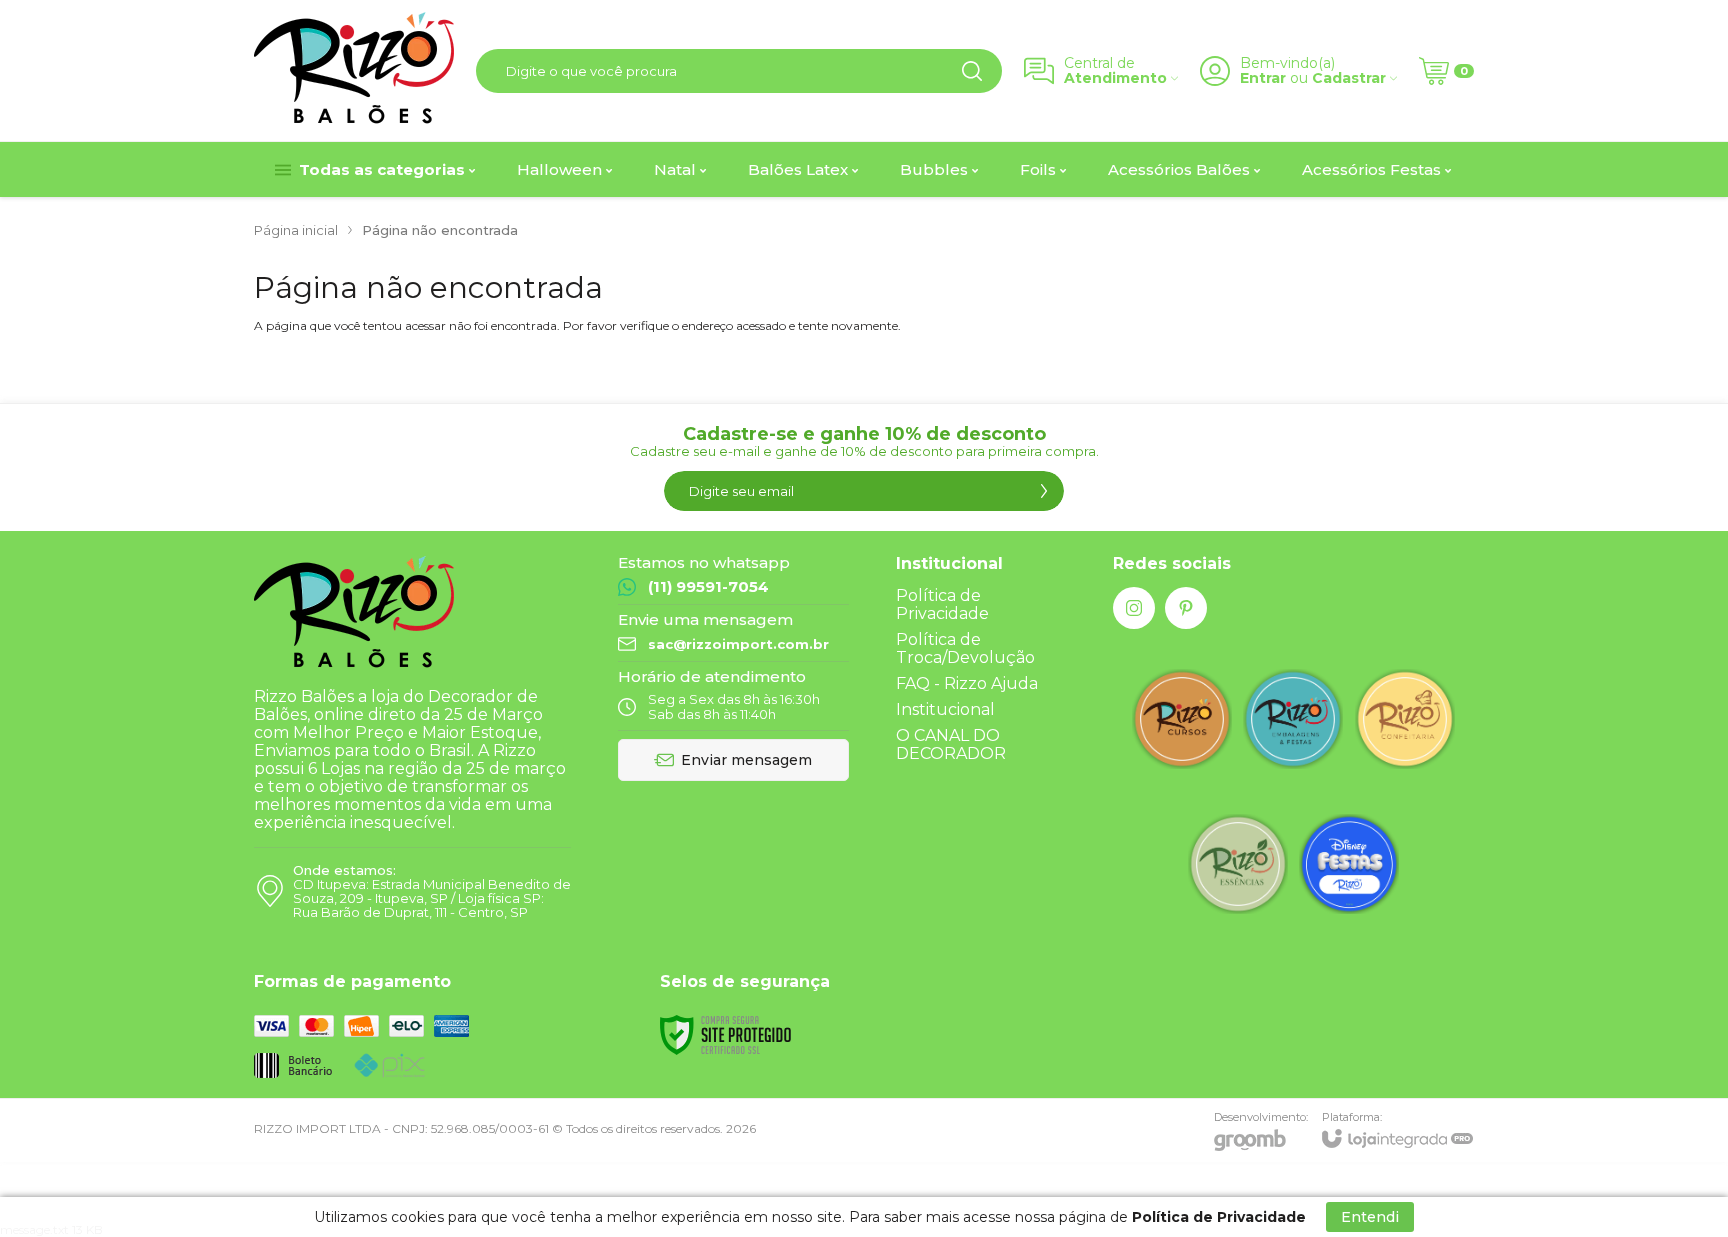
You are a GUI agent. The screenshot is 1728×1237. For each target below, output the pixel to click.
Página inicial (296, 230)
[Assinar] (1044, 491)
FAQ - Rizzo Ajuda (967, 683)
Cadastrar (1349, 78)
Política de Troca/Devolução (965, 648)
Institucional (945, 709)
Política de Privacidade (942, 604)
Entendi (1370, 1217)
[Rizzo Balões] (354, 70)
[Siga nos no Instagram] (1134, 608)
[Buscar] (972, 71)
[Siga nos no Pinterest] (1186, 608)
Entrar (1263, 78)
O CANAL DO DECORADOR (951, 744)
